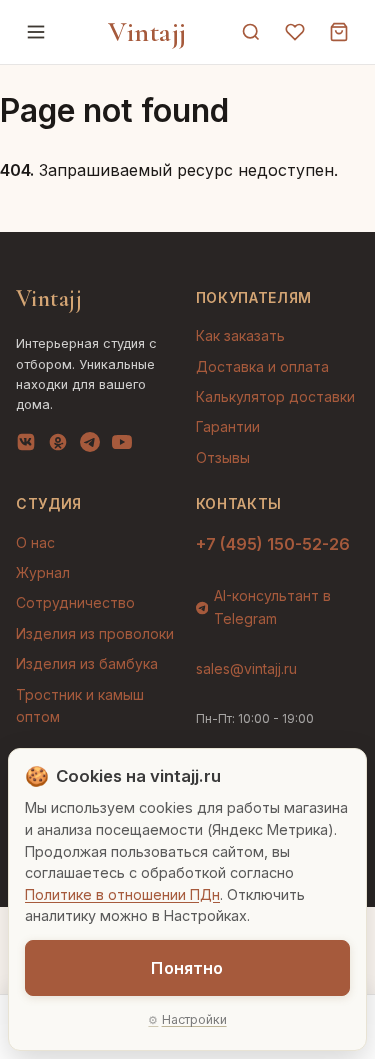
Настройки (194, 1019)
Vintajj (147, 32)
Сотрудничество (75, 602)
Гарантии (228, 426)
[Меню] (36, 32)
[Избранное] (295, 32)
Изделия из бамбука (87, 663)
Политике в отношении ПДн (122, 894)
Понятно (187, 968)
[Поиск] (251, 32)
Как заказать (240, 335)
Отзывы (223, 457)
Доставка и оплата (262, 366)
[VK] (26, 446)
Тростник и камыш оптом (80, 705)
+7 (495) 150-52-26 (273, 544)
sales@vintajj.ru (246, 668)
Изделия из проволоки (95, 633)
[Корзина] (339, 32)
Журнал (43, 572)
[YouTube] (122, 446)
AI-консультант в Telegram (272, 606)
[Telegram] (90, 446)
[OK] (58, 446)
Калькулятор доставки (275, 396)
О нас (35, 542)
